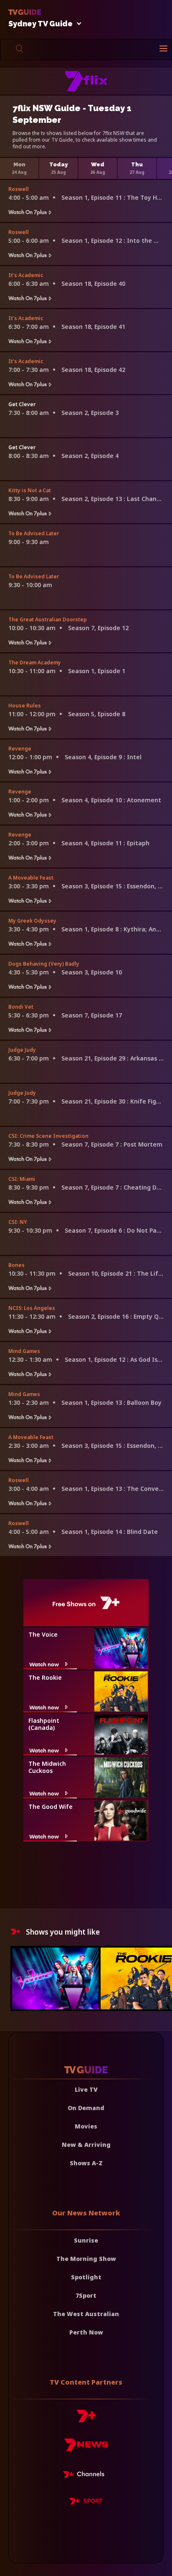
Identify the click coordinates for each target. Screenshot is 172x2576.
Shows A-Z (86, 2163)
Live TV (86, 2089)
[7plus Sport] (86, 2502)
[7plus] (86, 2419)
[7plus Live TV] (86, 2476)
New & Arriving (86, 2145)
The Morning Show (86, 2259)
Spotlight (86, 2277)
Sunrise (86, 2240)
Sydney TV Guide (40, 24)
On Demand (86, 2108)
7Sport (86, 2295)
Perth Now (86, 2332)
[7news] (86, 2448)
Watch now (44, 1664)
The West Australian (86, 2314)
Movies (86, 2126)
